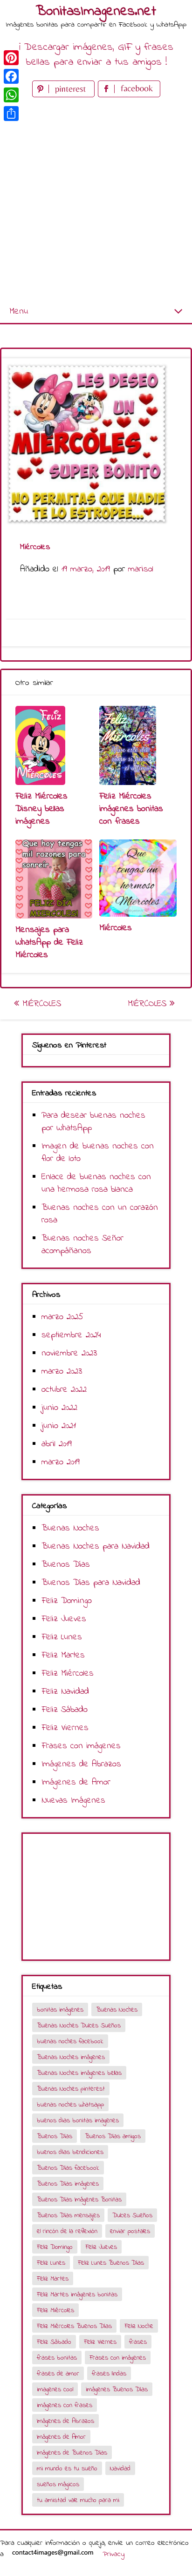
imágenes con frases (65, 2405)
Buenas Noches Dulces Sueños (79, 2026)
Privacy (113, 2554)
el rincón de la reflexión (67, 2231)
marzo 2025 (62, 1317)
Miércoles (116, 928)
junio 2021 (59, 1426)
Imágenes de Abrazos (81, 1764)
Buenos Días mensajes (68, 2216)
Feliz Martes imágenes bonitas (77, 2295)
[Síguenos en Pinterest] (65, 95)
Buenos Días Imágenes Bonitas (79, 2200)
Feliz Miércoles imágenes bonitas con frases (131, 809)
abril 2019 (57, 1444)
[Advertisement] (96, 200)
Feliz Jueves (64, 1619)
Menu (19, 312)
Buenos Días (66, 1565)
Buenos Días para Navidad (91, 1583)
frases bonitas (57, 2358)
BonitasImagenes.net (96, 12)
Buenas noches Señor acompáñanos (82, 1245)
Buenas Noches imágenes (71, 2057)
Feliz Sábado (65, 1710)
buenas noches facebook (70, 2042)
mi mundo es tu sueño (67, 2469)
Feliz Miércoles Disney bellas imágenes (41, 809)
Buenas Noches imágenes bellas (79, 2073)
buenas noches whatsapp (70, 2105)
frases (138, 2342)
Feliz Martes (63, 1655)
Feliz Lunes (62, 1637)
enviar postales (130, 2231)
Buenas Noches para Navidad (96, 1546)
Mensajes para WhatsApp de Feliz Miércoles (49, 943)
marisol (141, 569)
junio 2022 (59, 1408)
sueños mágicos (58, 2485)
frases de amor (58, 2374)
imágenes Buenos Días (117, 2390)
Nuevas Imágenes (73, 1801)
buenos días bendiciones (70, 2152)
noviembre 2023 (69, 1353)
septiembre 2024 (71, 1335)
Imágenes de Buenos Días (72, 2453)
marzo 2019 (61, 1462)
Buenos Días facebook (68, 2168)
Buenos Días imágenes (68, 2184)
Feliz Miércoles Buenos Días (74, 2326)
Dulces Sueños (132, 2216)
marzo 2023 (62, 1372)
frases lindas (109, 2374)
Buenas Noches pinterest (71, 2089)
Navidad (120, 2469)
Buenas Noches (70, 1528)
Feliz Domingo (67, 1601)
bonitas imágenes (60, 2010)
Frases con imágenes (81, 1746)
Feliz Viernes (65, 1728)
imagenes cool (55, 2390)
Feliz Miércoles (68, 1674)
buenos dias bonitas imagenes (78, 2121)
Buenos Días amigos (113, 2137)
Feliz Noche (139, 2326)
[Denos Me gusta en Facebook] (129, 95)
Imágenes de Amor (76, 1782)
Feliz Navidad (65, 1692)
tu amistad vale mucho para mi (78, 2500)
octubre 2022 (64, 1390)
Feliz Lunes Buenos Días (111, 2263)
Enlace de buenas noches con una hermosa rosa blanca (96, 1183)
